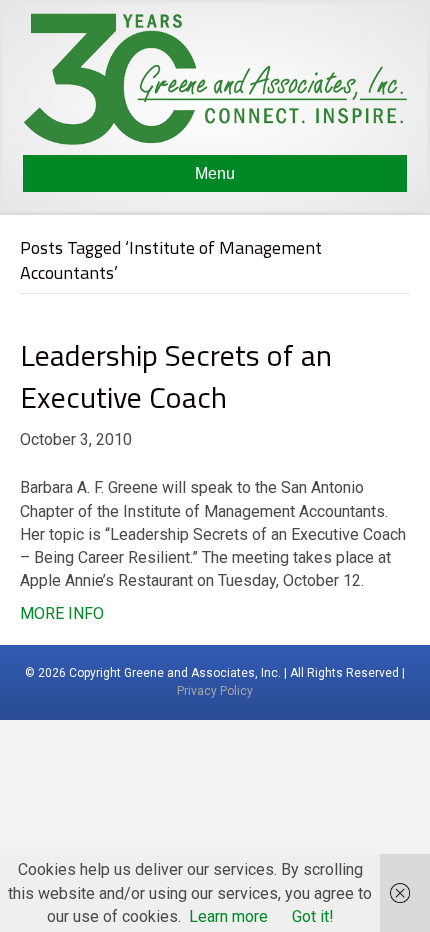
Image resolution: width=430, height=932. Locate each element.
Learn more (228, 916)
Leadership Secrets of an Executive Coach (176, 376)
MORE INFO (62, 613)
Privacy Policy (215, 691)
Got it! (313, 916)
